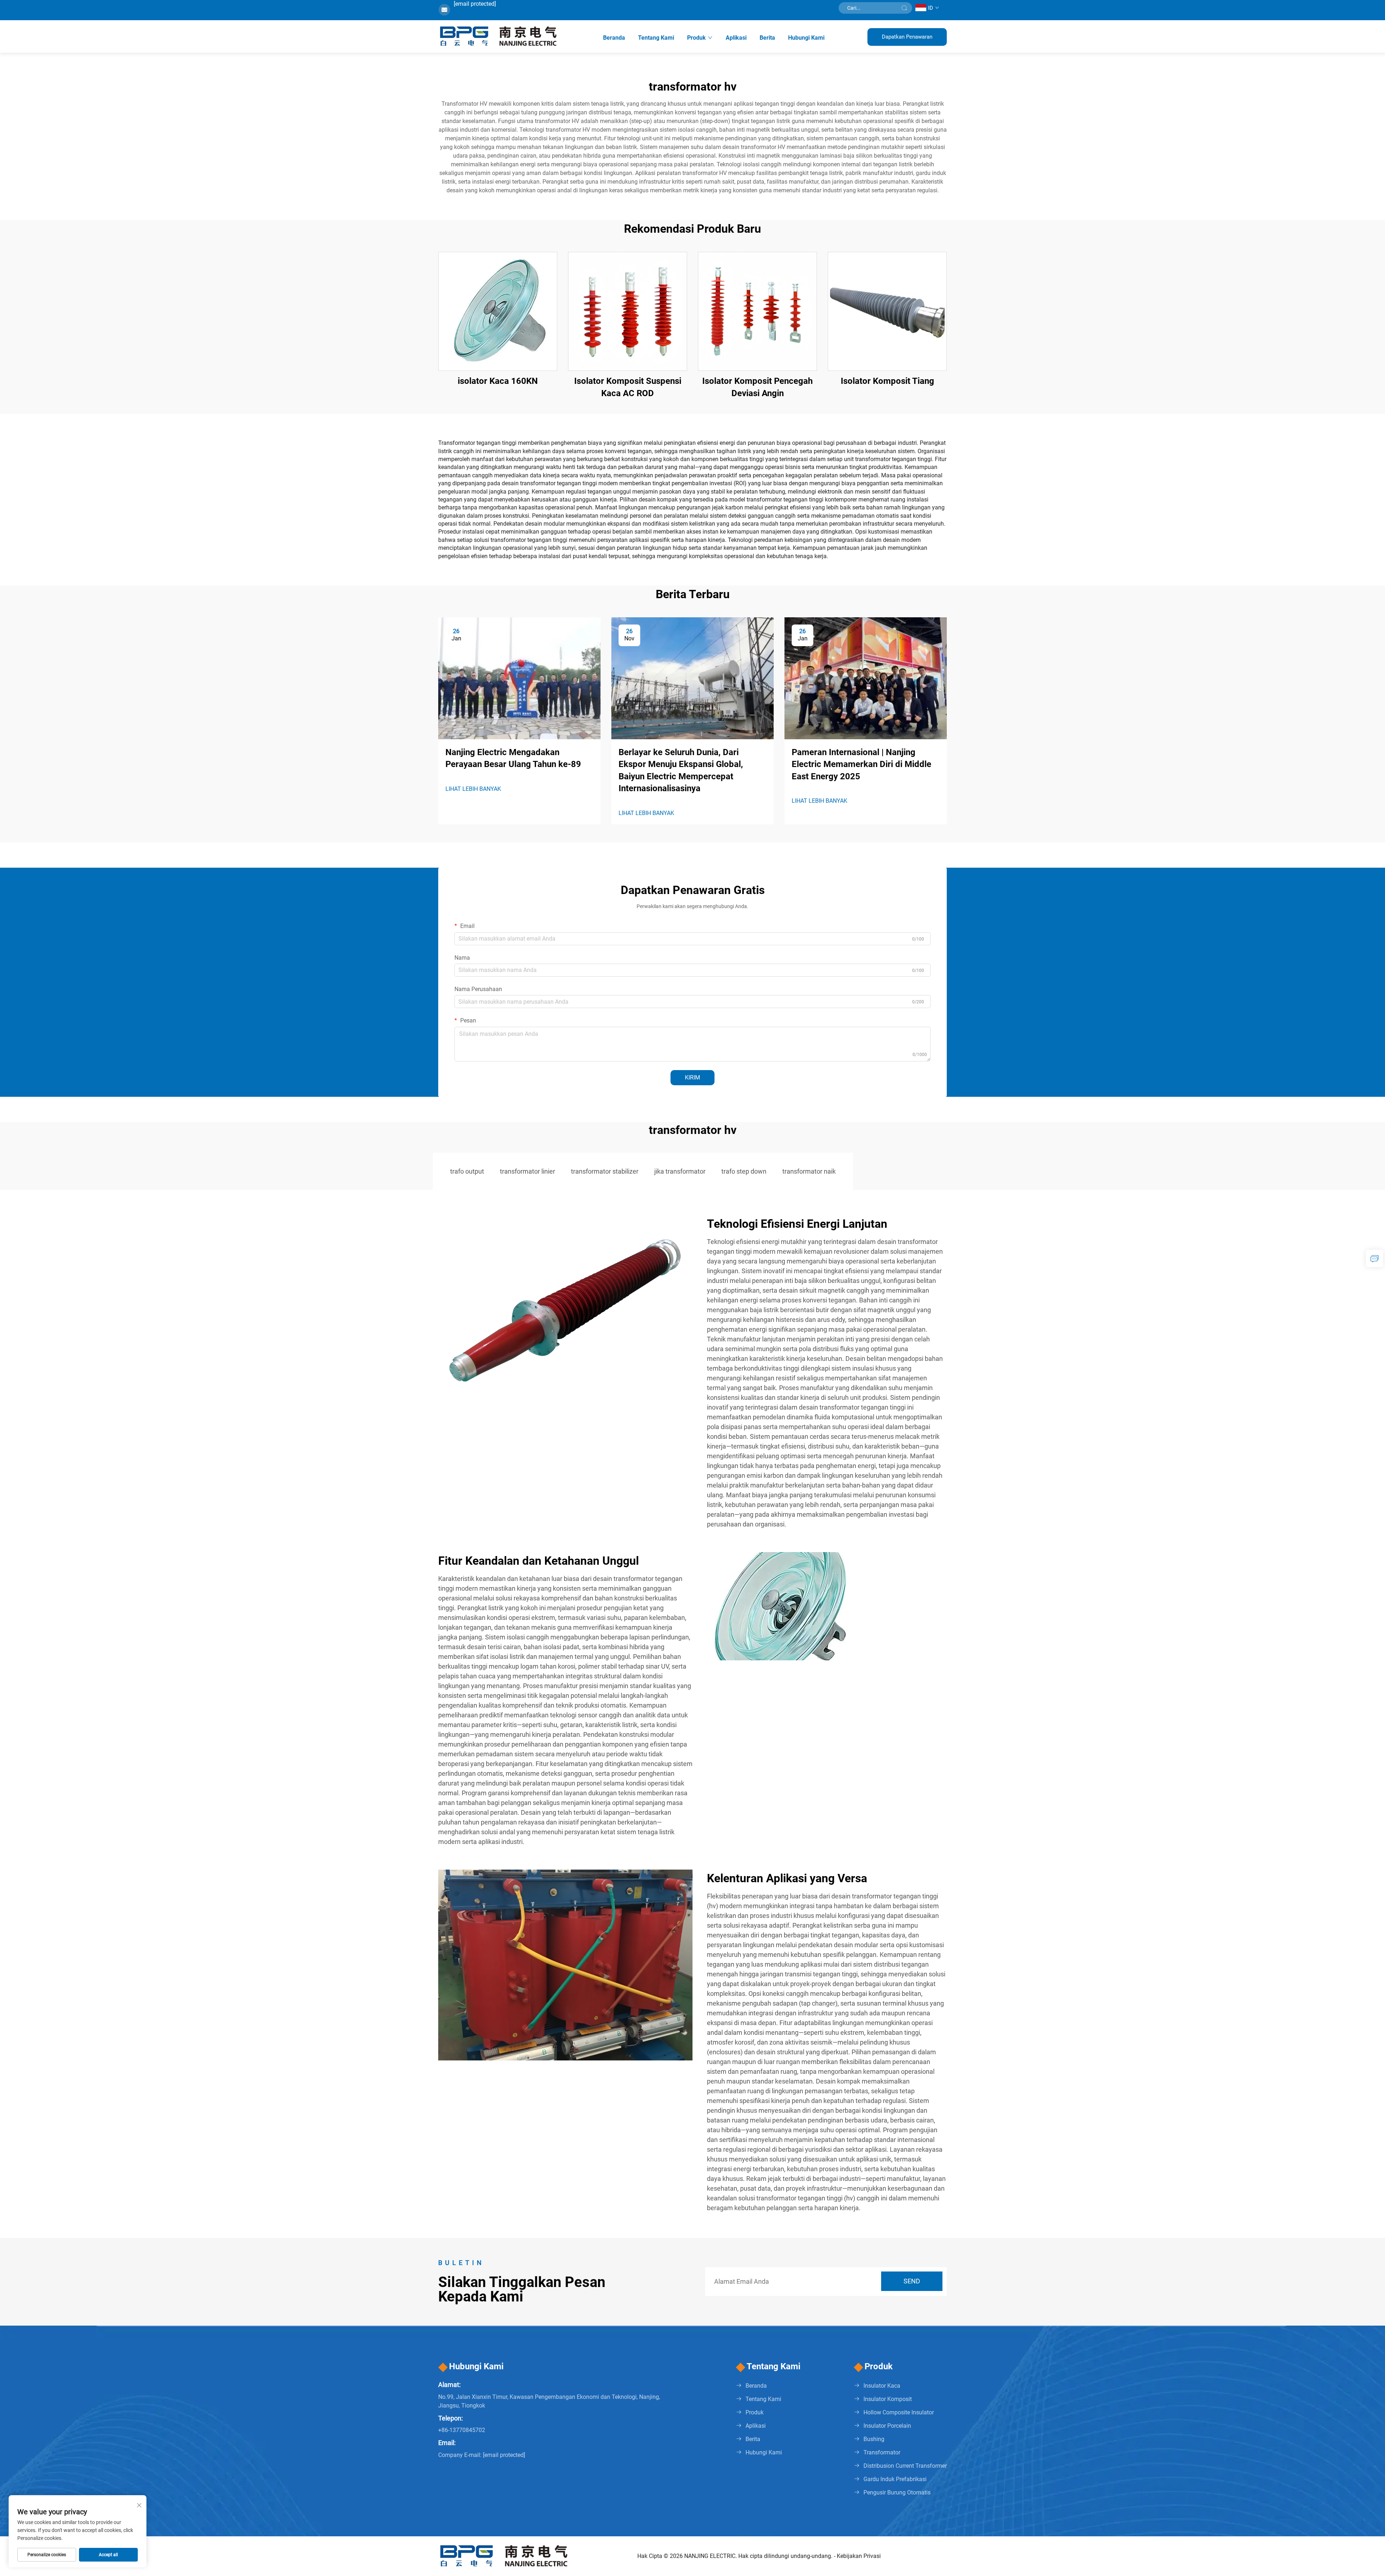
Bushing (874, 2439)
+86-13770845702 (462, 2430)
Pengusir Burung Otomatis (897, 2492)
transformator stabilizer (605, 1171)
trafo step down (744, 1171)
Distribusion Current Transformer (905, 2466)
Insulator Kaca (882, 2386)
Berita (767, 38)
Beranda (614, 38)
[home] (499, 36)
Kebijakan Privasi (859, 2556)
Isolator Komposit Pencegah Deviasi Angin (757, 387)
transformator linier (527, 1171)
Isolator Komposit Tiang (887, 381)
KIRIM (692, 1077)
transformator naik (809, 1171)
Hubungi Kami (806, 38)
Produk (696, 38)
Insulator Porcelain (887, 2426)
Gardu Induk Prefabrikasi (895, 2479)
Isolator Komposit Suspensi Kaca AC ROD (628, 387)
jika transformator (680, 1171)
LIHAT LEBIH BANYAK (473, 789)
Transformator (882, 2452)
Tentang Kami (656, 38)
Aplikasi (736, 38)
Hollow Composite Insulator (899, 2412)
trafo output (467, 1171)
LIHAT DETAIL (498, 311)
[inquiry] (1375, 1258)
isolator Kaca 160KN (498, 381)
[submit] (904, 8)
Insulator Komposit (888, 2399)
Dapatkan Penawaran (907, 37)
